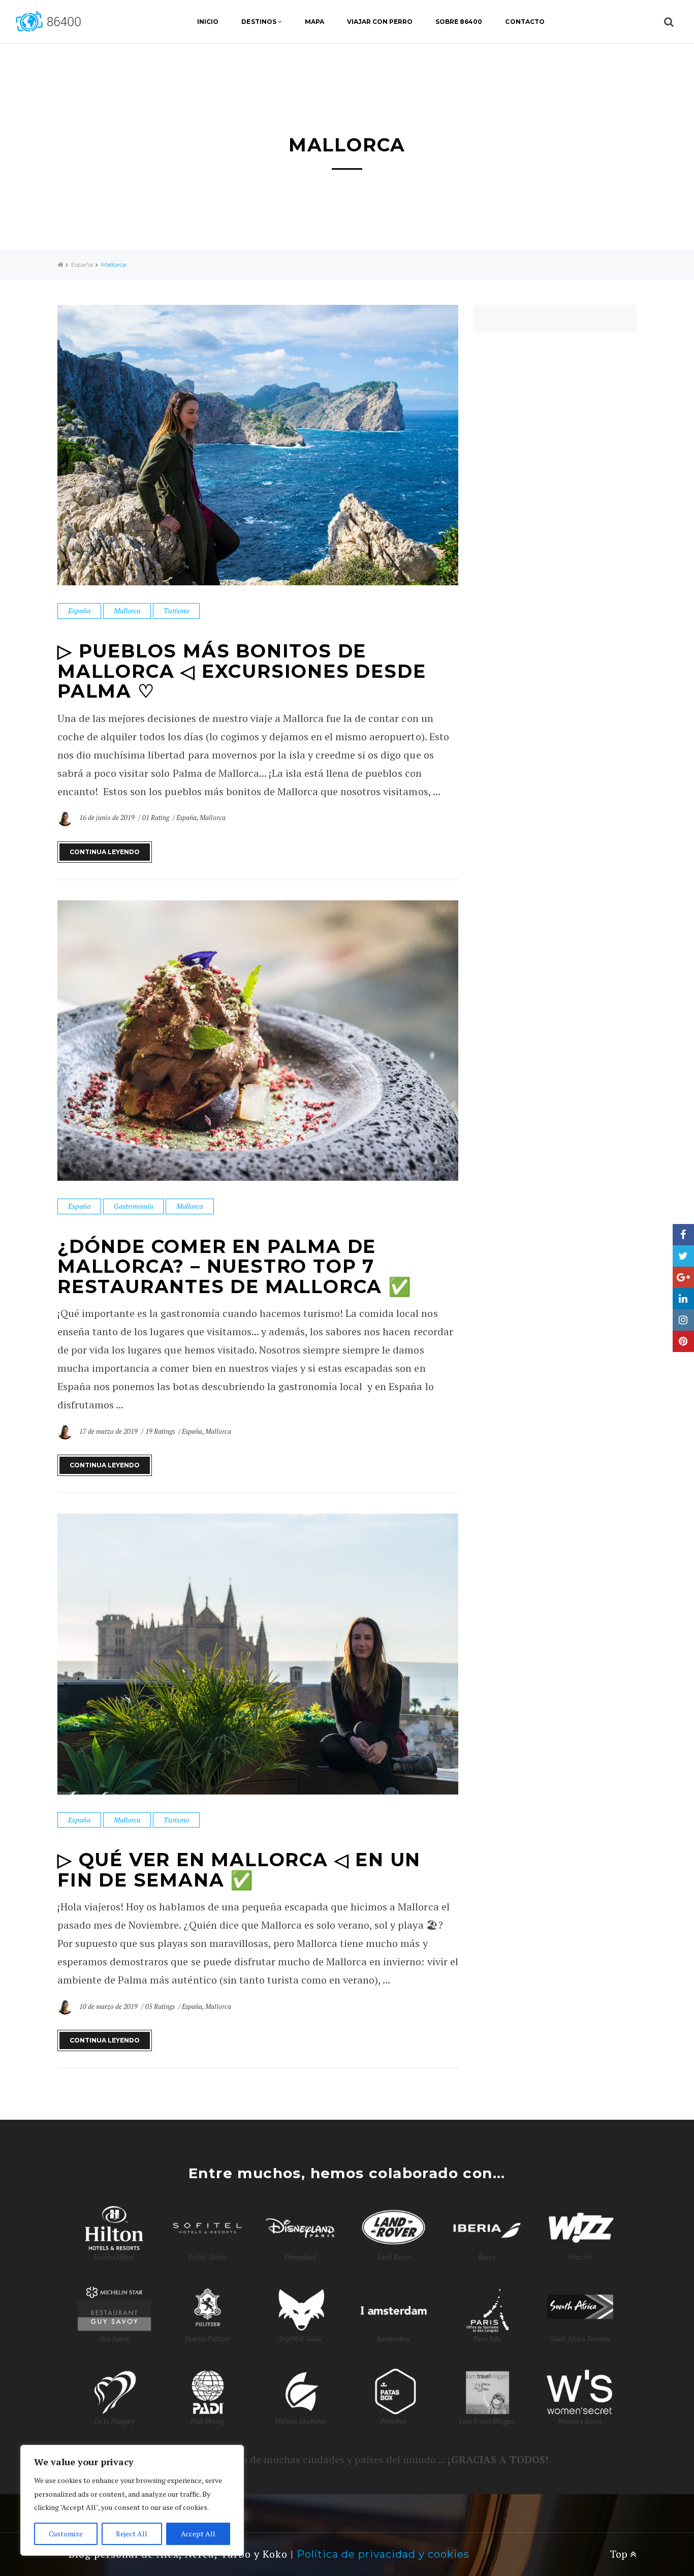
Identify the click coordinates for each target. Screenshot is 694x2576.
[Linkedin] (683, 1299)
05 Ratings (160, 2006)
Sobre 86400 (459, 22)
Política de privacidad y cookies (383, 2554)
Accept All (198, 2534)
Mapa (314, 22)
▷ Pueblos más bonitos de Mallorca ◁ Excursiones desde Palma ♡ (242, 671)
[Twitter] (683, 1256)
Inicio (208, 22)
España (82, 264)
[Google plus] (683, 1277)
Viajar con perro (380, 22)
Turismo (176, 610)
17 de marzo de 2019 (109, 1431)
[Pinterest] (683, 1341)
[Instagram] (683, 1320)
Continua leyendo (105, 852)
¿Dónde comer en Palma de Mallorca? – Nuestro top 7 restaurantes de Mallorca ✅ (235, 1266)
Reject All (132, 2534)
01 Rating (156, 818)
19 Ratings (160, 1431)
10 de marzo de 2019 (109, 2006)
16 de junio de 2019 (108, 818)
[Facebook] (683, 1235)
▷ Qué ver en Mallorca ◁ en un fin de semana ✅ (239, 1870)
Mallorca (127, 610)
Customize (66, 2534)
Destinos (259, 22)
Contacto (525, 22)
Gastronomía (133, 1206)
